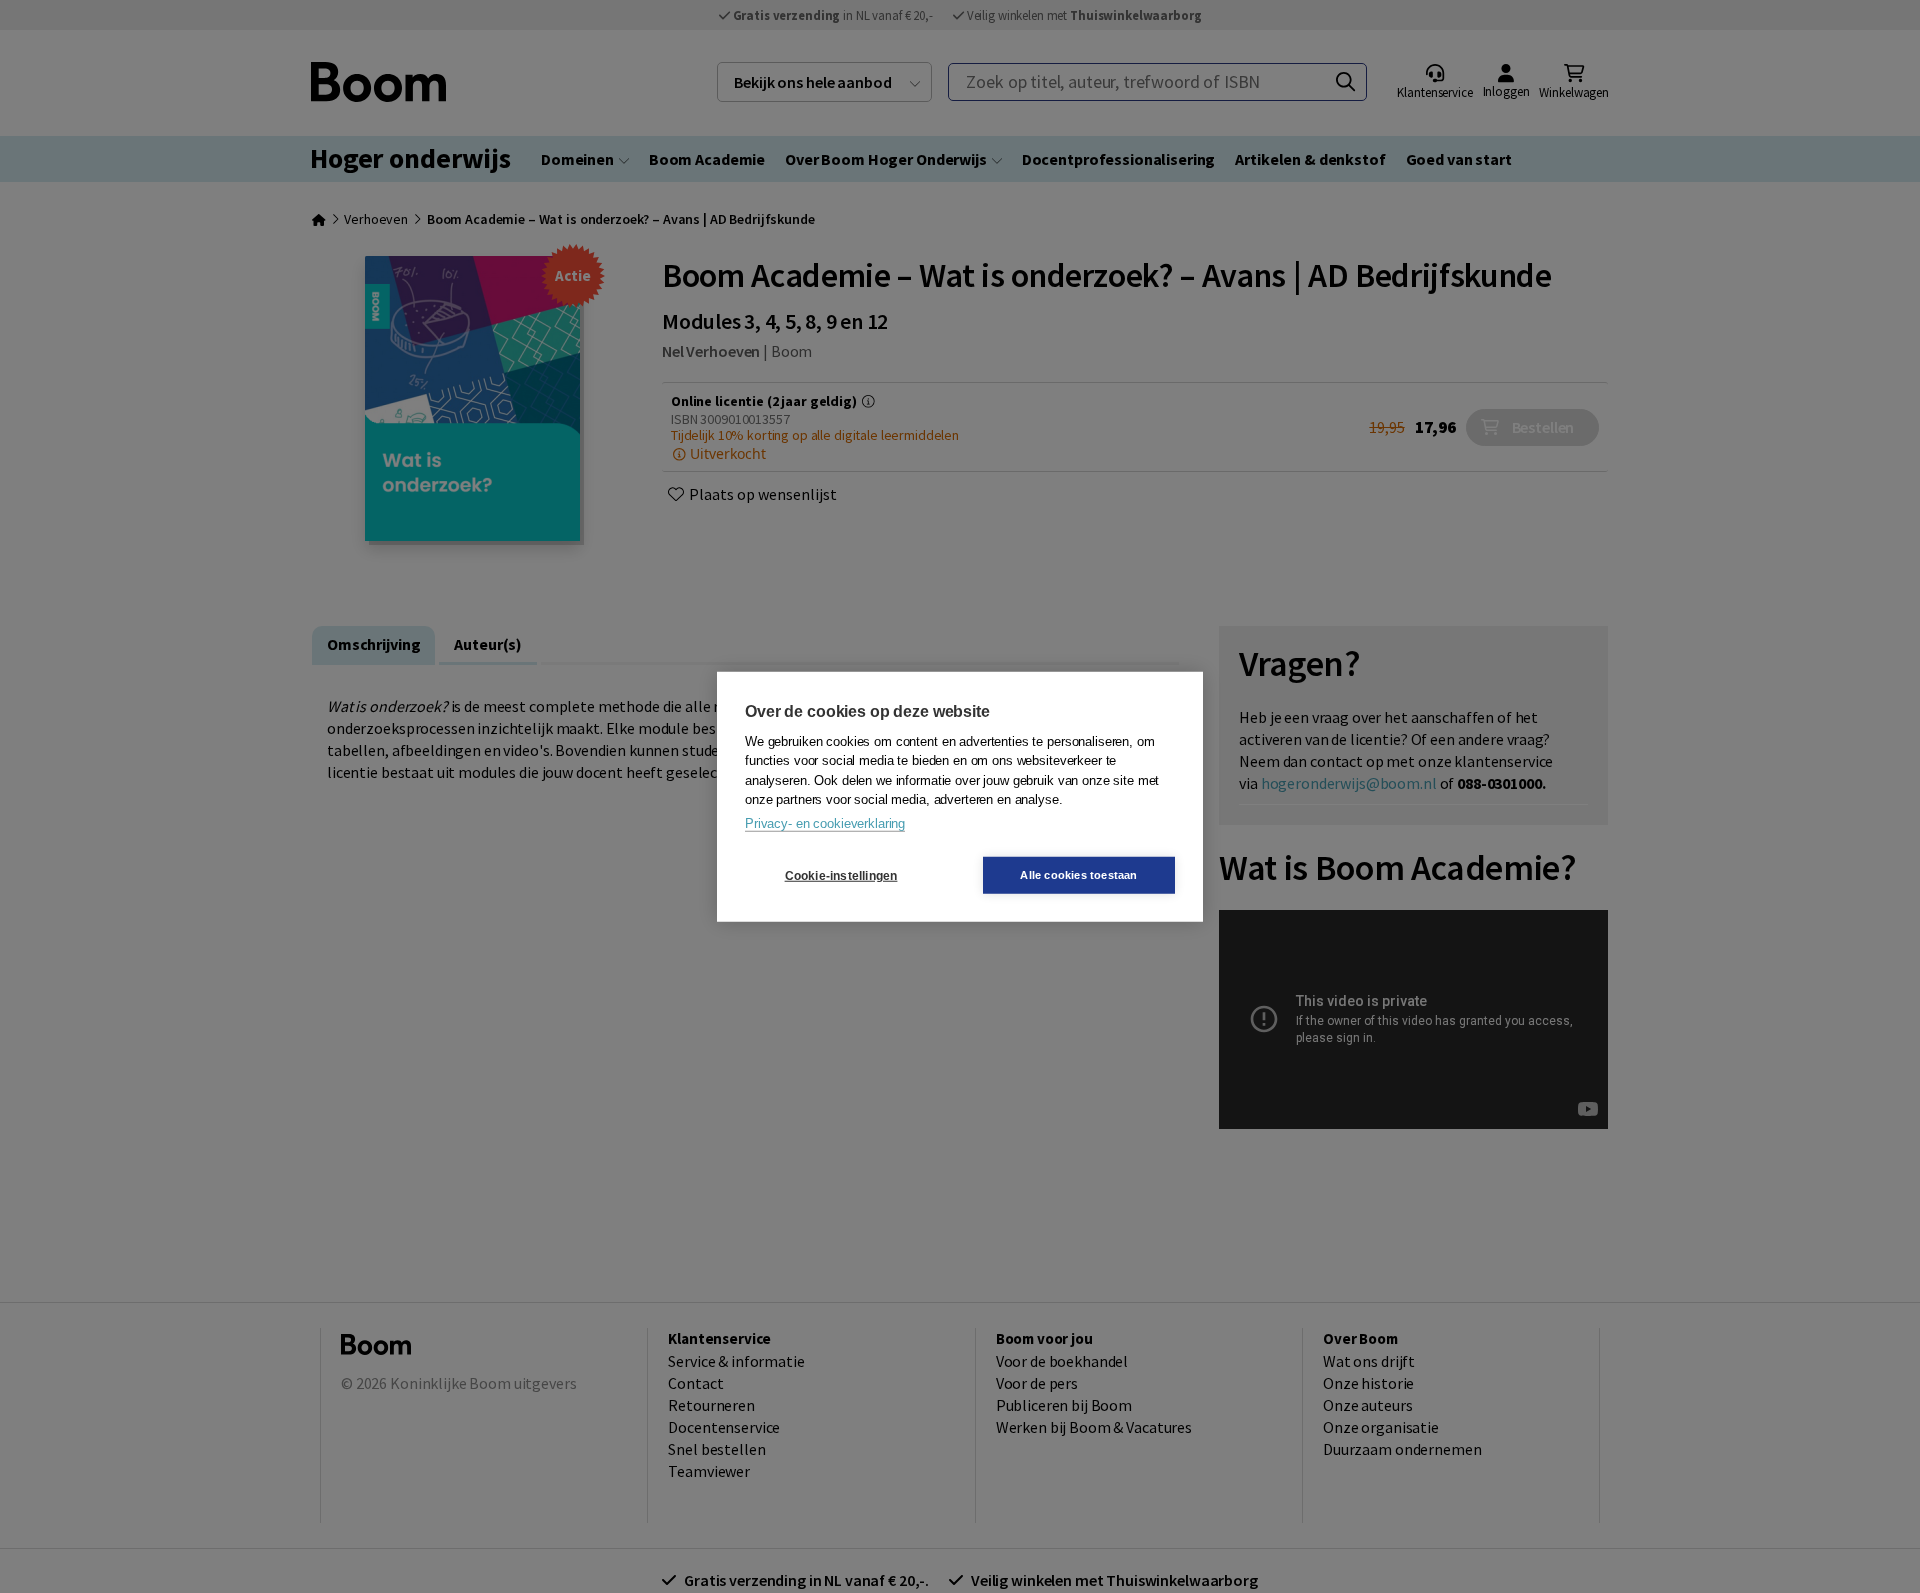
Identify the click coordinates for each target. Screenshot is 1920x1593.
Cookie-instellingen (841, 875)
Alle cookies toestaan (1078, 875)
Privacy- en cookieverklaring (825, 822)
